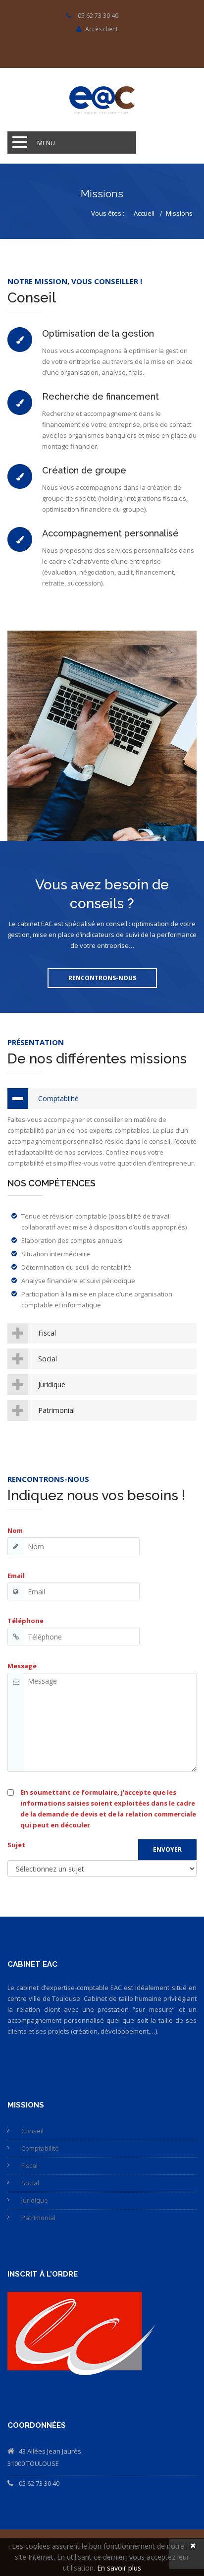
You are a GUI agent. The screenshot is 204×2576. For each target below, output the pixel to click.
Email (16, 1576)
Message (22, 1666)
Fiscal (47, 1333)
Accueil (144, 213)
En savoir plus (119, 2568)
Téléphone (25, 1621)
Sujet (16, 1845)
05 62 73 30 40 (39, 2483)
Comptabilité (58, 1098)
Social (48, 1359)
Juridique (52, 1384)
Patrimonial (56, 1410)
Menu (46, 143)
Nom (15, 1530)
